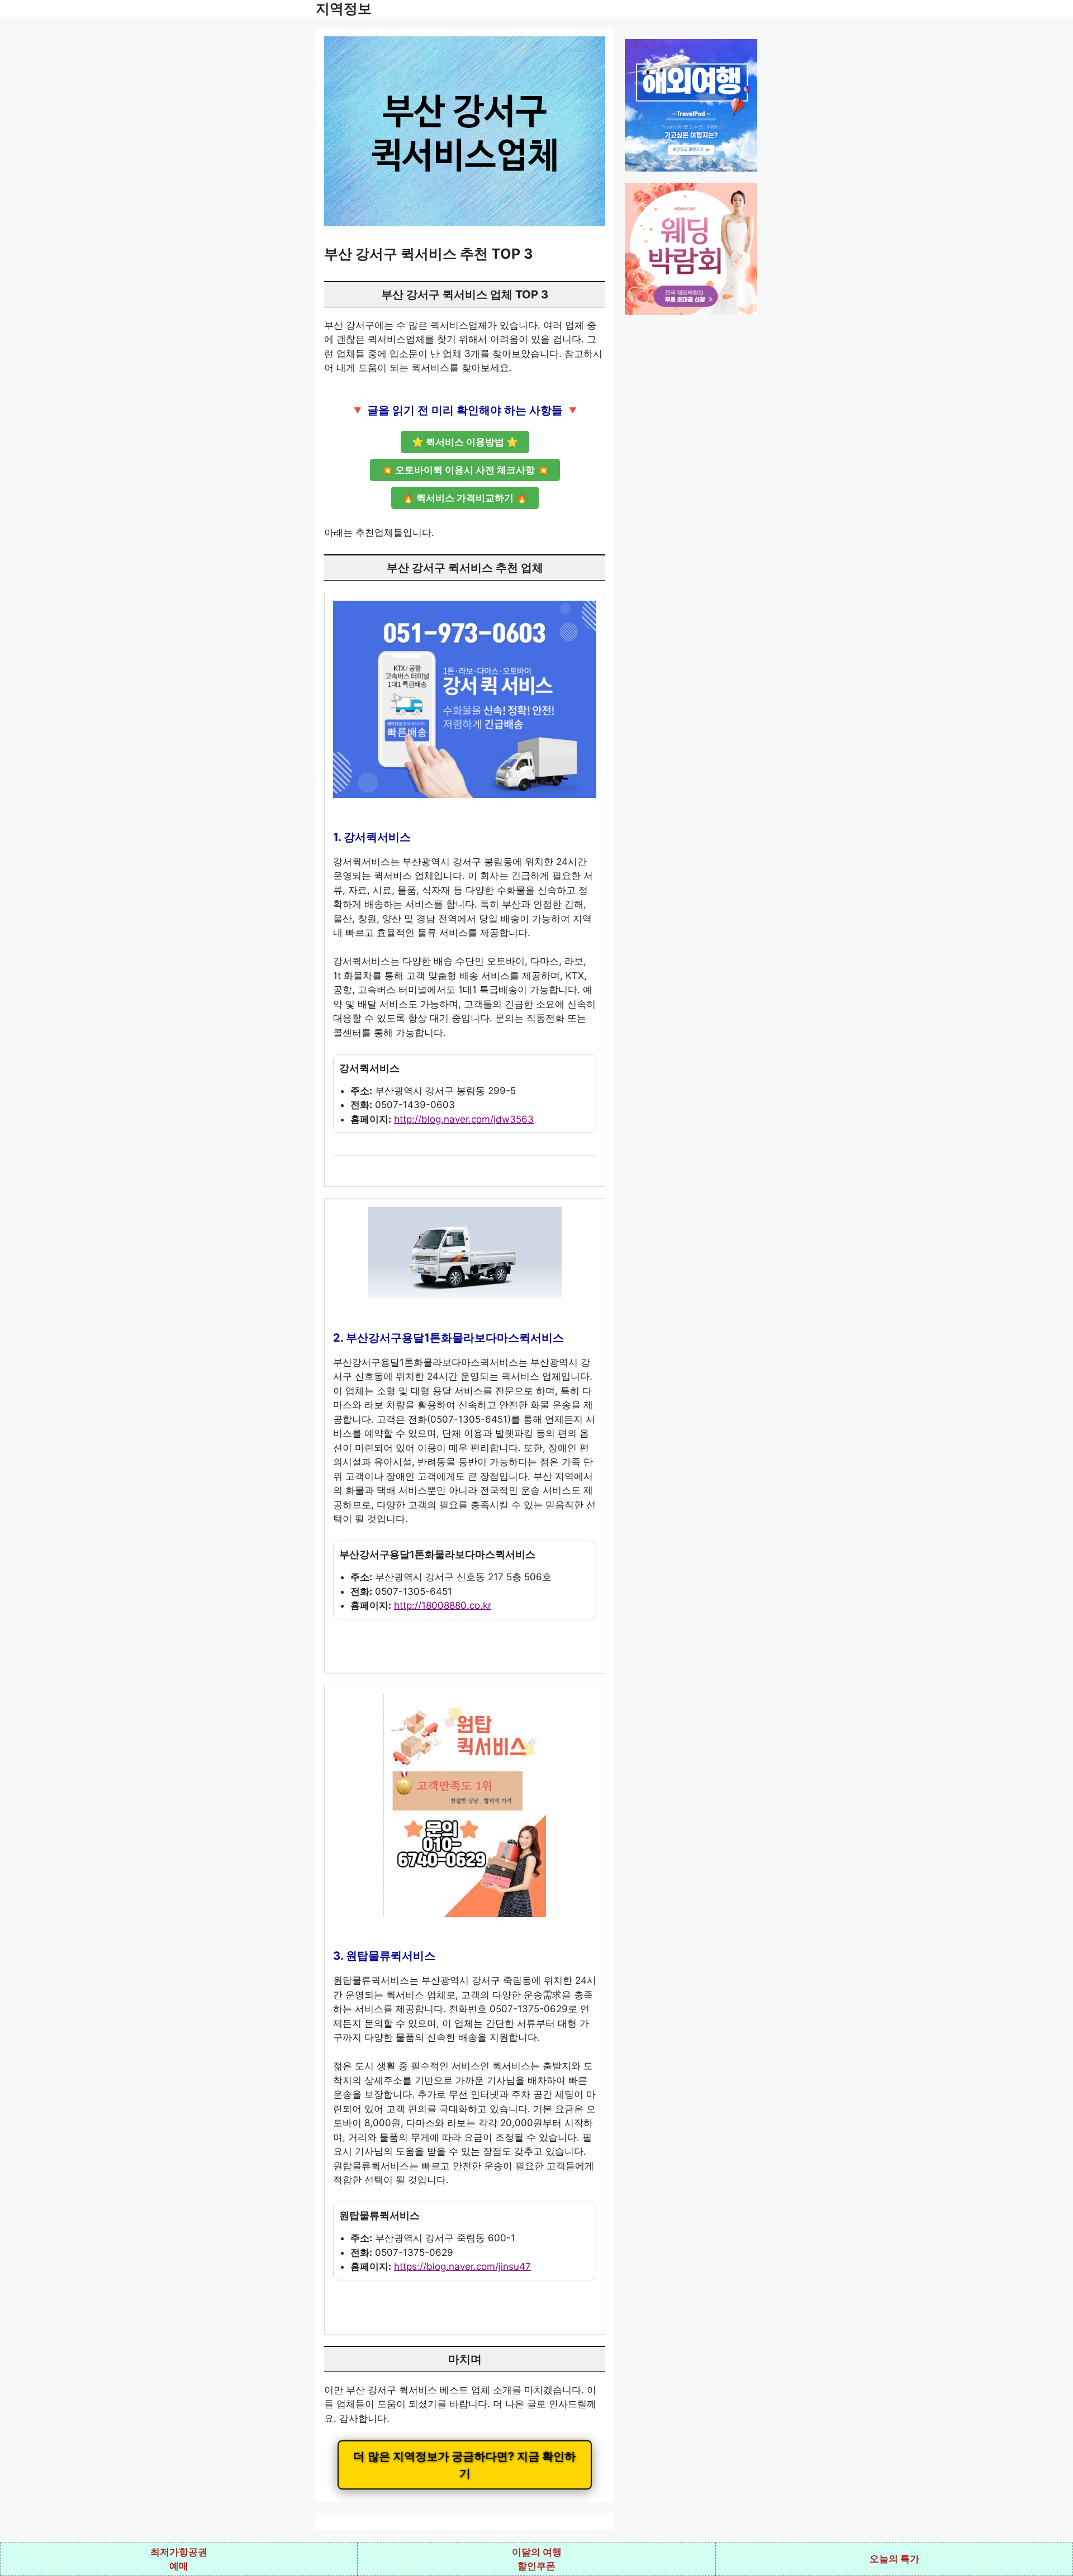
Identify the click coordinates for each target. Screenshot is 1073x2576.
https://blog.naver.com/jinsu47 (462, 2266)
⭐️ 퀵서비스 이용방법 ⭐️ (465, 442)
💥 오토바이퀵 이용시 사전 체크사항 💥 (465, 470)
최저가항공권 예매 (179, 2559)
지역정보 (344, 8)
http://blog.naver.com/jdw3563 (464, 1119)
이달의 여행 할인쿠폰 (537, 2559)
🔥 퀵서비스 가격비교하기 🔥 (465, 498)
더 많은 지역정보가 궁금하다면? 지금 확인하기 (465, 2465)
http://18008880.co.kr (443, 1605)
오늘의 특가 (894, 2559)
